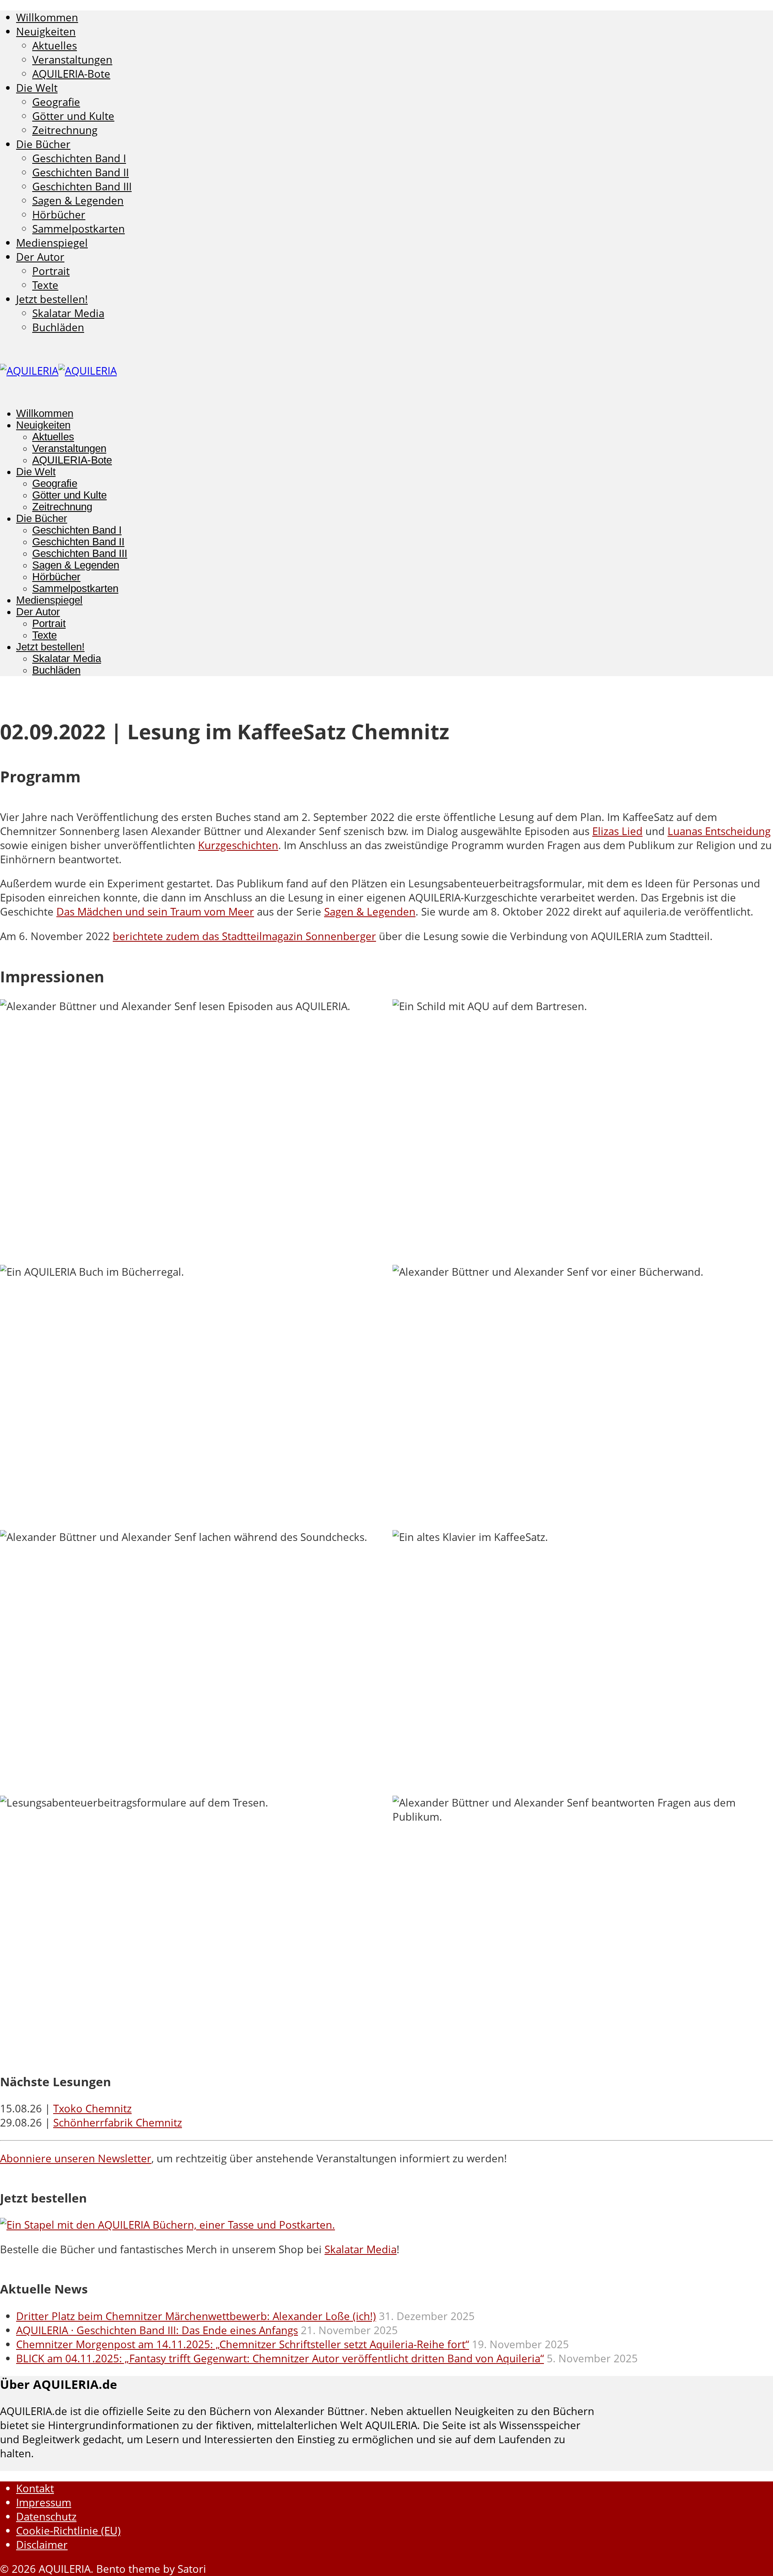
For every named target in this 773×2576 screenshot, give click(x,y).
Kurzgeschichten (238, 845)
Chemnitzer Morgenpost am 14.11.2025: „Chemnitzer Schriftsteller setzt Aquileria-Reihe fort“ (243, 2344)
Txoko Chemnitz (92, 2109)
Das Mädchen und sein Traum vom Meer (155, 912)
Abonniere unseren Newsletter (76, 2158)
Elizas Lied (617, 831)
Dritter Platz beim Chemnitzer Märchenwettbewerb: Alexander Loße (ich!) (196, 2316)
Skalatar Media (361, 2249)
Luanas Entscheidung (719, 831)
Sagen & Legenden (370, 912)
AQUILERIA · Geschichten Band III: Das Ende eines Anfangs (157, 2330)
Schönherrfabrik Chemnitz (118, 2123)
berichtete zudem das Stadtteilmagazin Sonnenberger (244, 936)
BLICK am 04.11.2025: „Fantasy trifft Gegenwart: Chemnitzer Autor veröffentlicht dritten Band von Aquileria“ (280, 2358)
